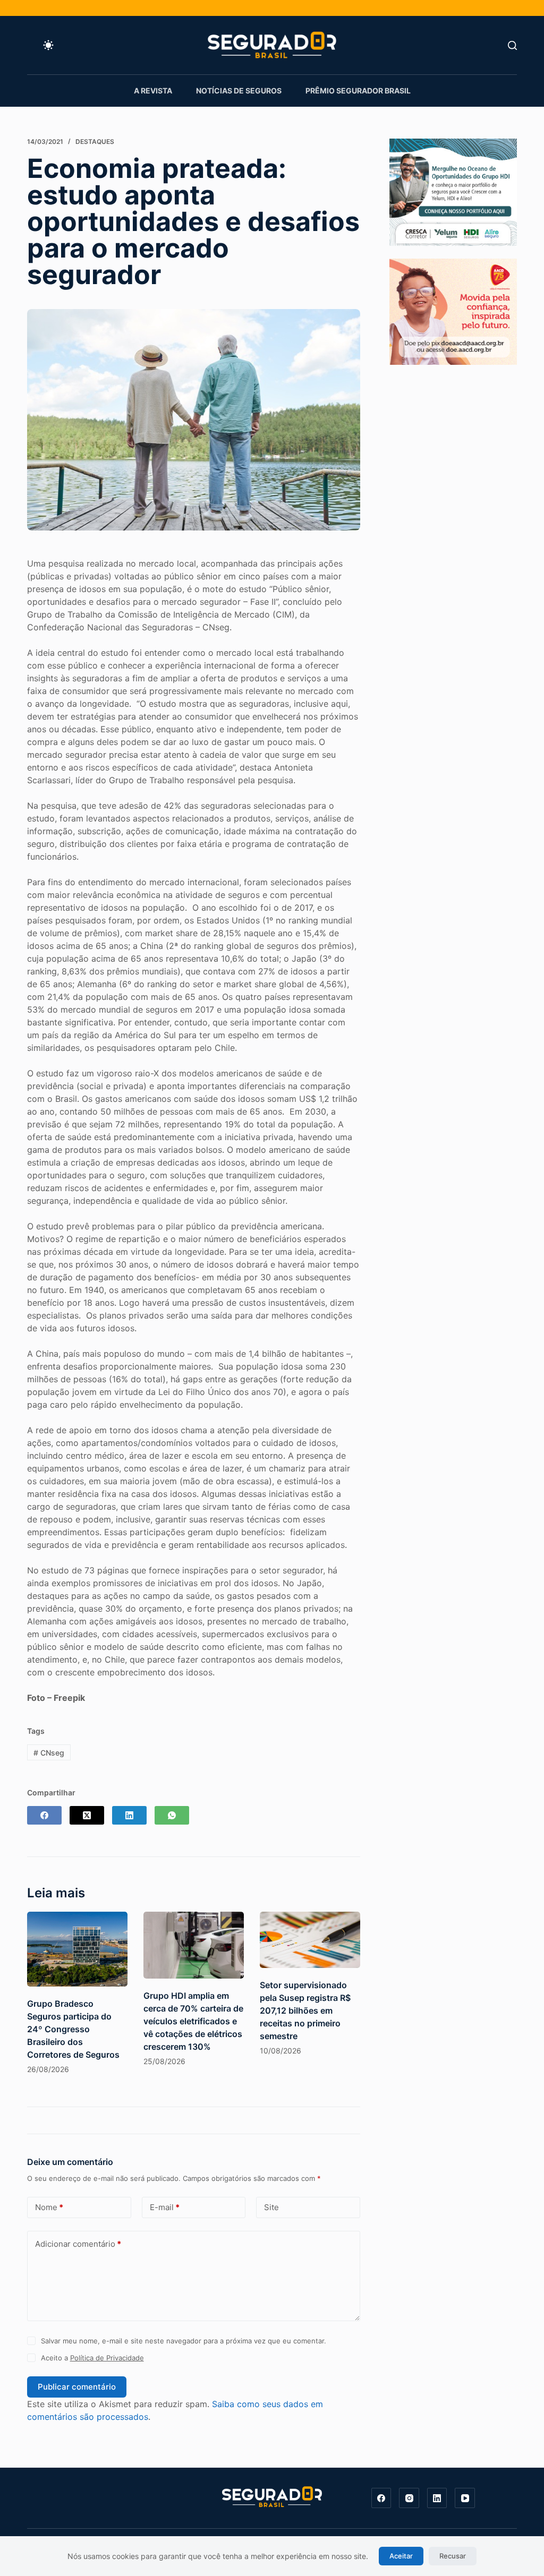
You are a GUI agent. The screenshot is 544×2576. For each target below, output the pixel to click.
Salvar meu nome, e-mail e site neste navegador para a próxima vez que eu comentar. (184, 2341)
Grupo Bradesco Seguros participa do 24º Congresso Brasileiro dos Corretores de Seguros (73, 2029)
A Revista (153, 91)
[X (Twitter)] (87, 1815)
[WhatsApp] (172, 1815)
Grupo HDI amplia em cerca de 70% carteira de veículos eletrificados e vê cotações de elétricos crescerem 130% (193, 2021)
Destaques (95, 142)
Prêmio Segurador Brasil (358, 91)
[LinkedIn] (129, 1815)
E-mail (165, 2207)
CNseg (49, 1753)
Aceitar (401, 2556)
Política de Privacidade (107, 2358)
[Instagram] (409, 2498)
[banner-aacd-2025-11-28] (453, 311)
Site (271, 2207)
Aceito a (92, 2358)
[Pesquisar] (512, 45)
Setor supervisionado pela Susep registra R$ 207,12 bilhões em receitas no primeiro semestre (305, 2010)
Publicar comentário (77, 2387)
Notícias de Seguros (239, 91)
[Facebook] (44, 1815)
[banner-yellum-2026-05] (453, 191)
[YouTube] (465, 2498)
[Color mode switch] (48, 45)
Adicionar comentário (78, 2244)
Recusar (453, 2556)
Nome (49, 2207)
